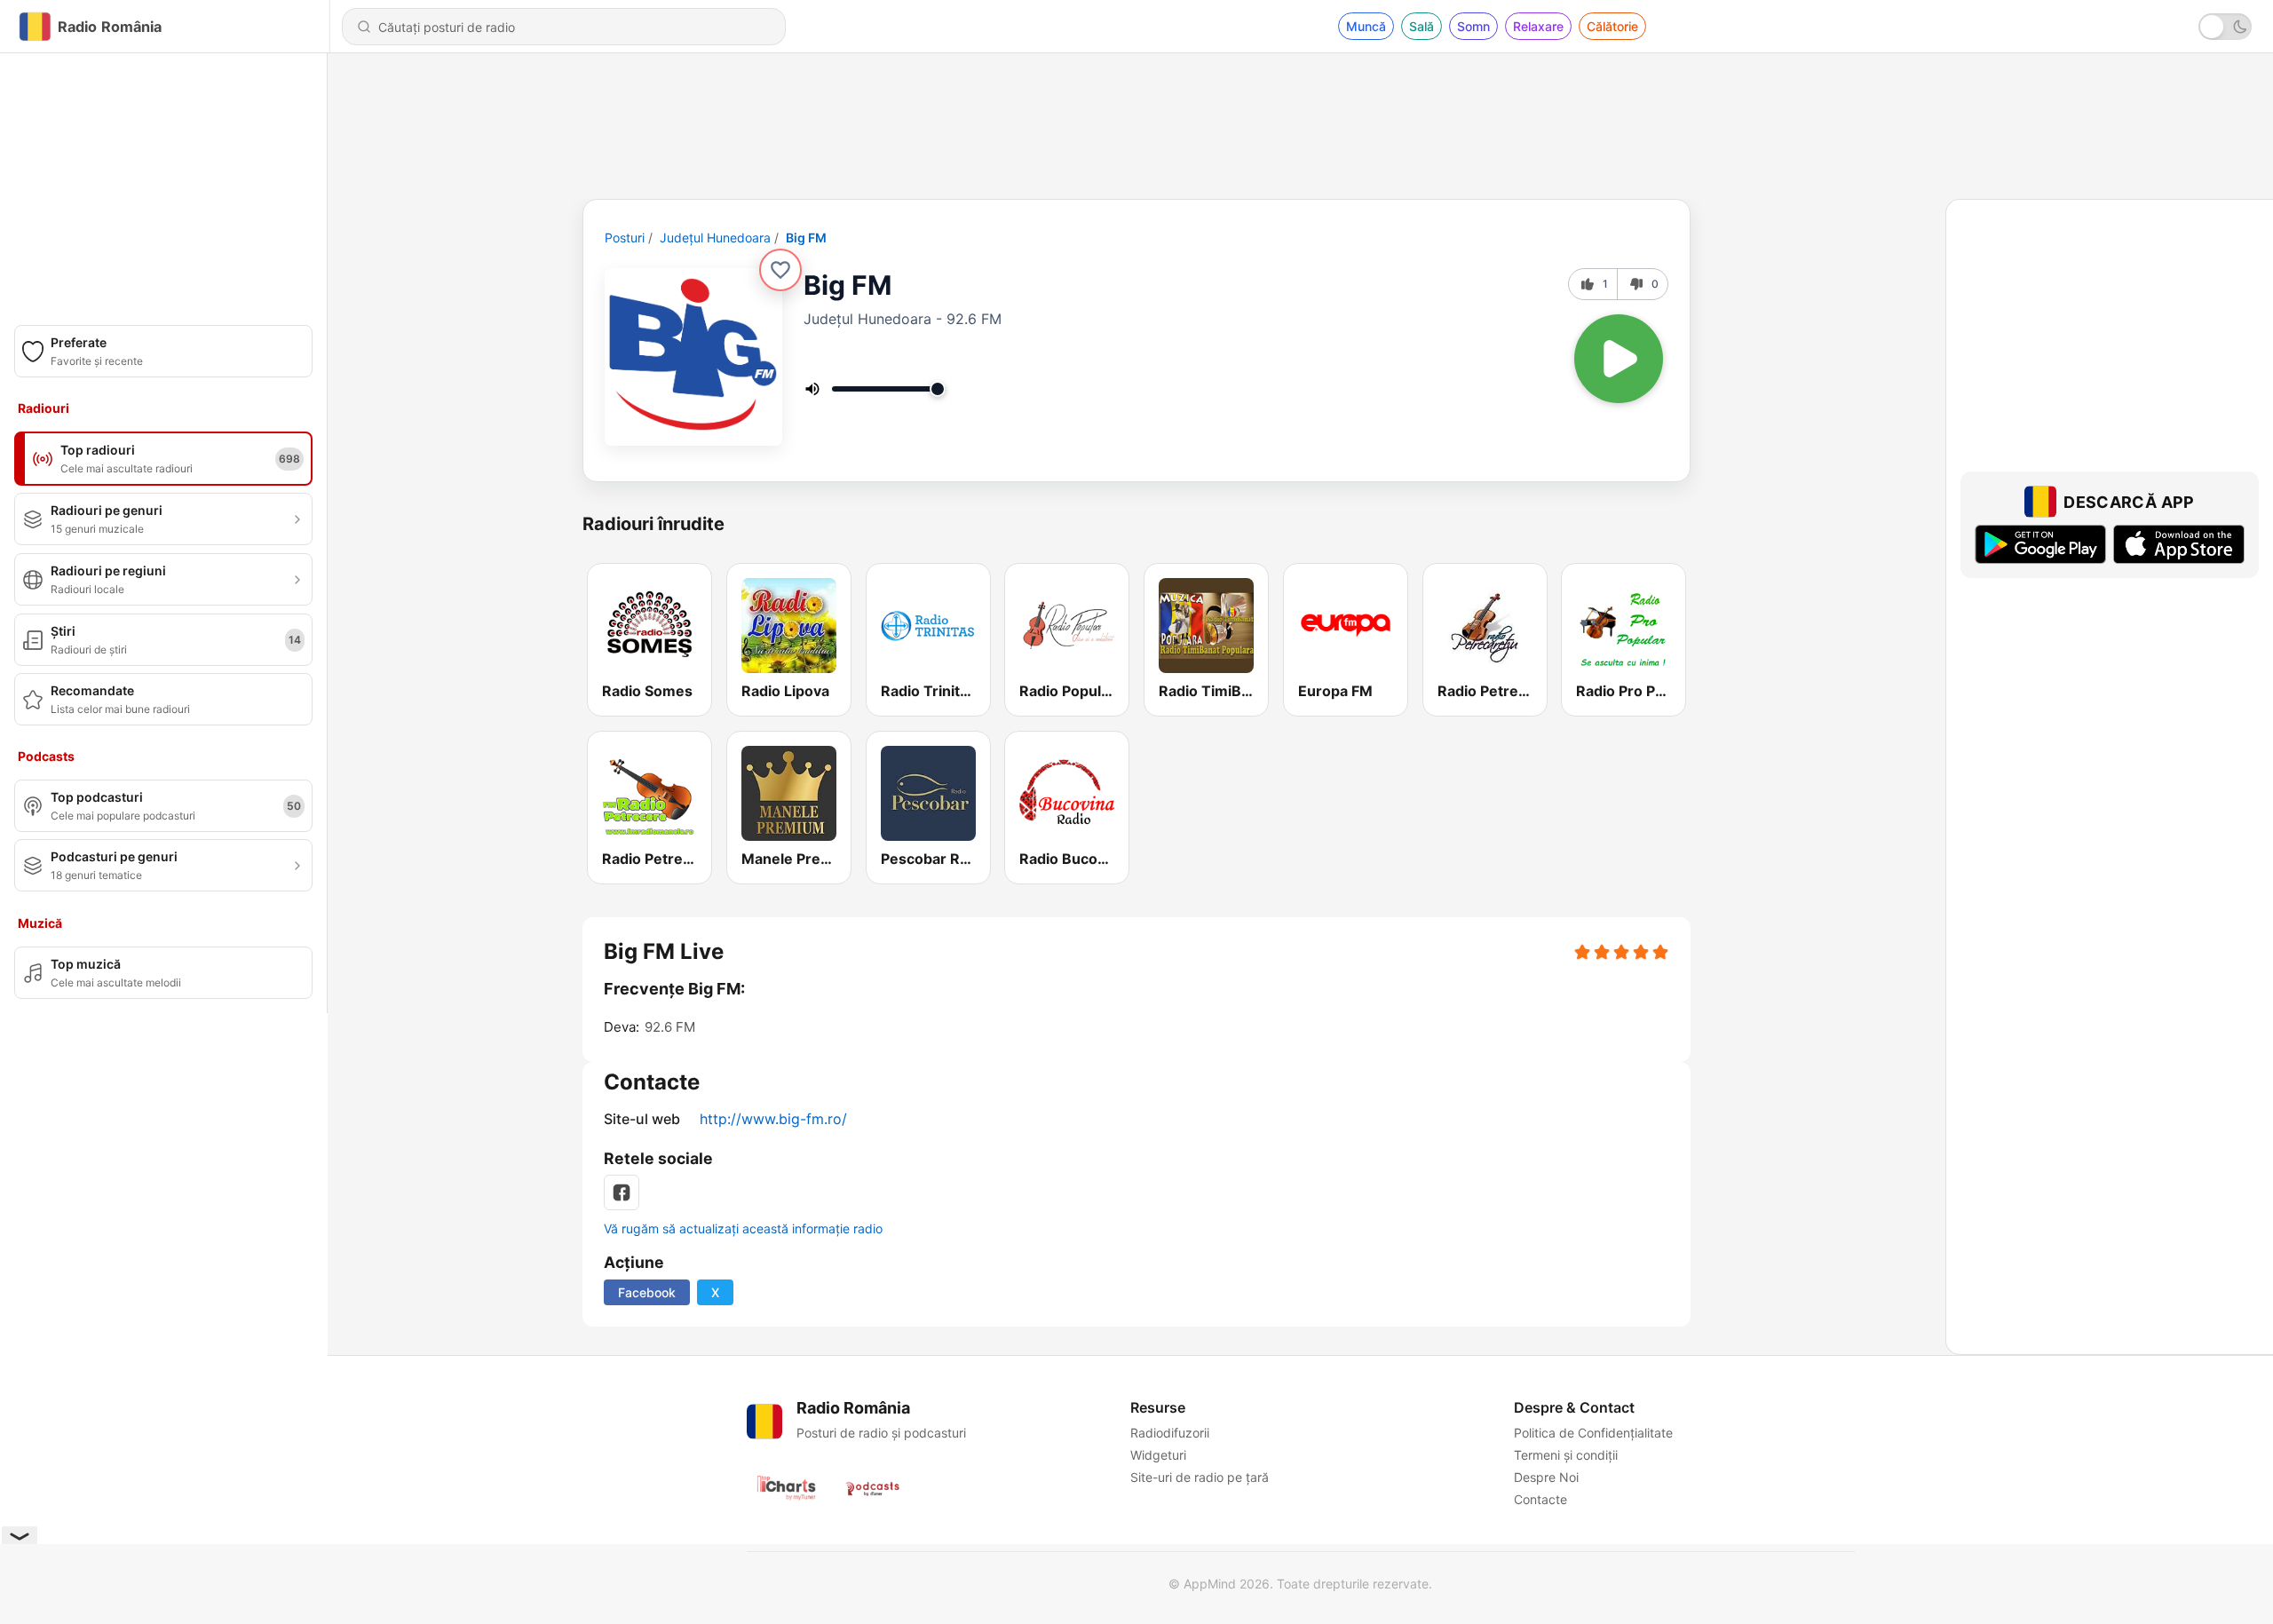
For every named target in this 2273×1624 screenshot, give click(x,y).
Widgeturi (1158, 1455)
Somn (1473, 26)
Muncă (1366, 26)
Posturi (625, 238)
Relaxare (1538, 26)
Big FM (806, 238)
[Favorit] (780, 270)
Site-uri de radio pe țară (1200, 1477)
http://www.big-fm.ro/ (773, 1119)
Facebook (647, 1292)
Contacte (1540, 1499)
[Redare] (1619, 359)
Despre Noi (1546, 1477)
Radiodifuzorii (1170, 1433)
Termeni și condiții (1566, 1455)
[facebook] (622, 1192)
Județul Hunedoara (715, 238)
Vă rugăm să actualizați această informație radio (743, 1228)
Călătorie (1612, 26)
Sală (1422, 26)
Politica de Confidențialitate (1593, 1433)
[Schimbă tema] (2225, 27)
